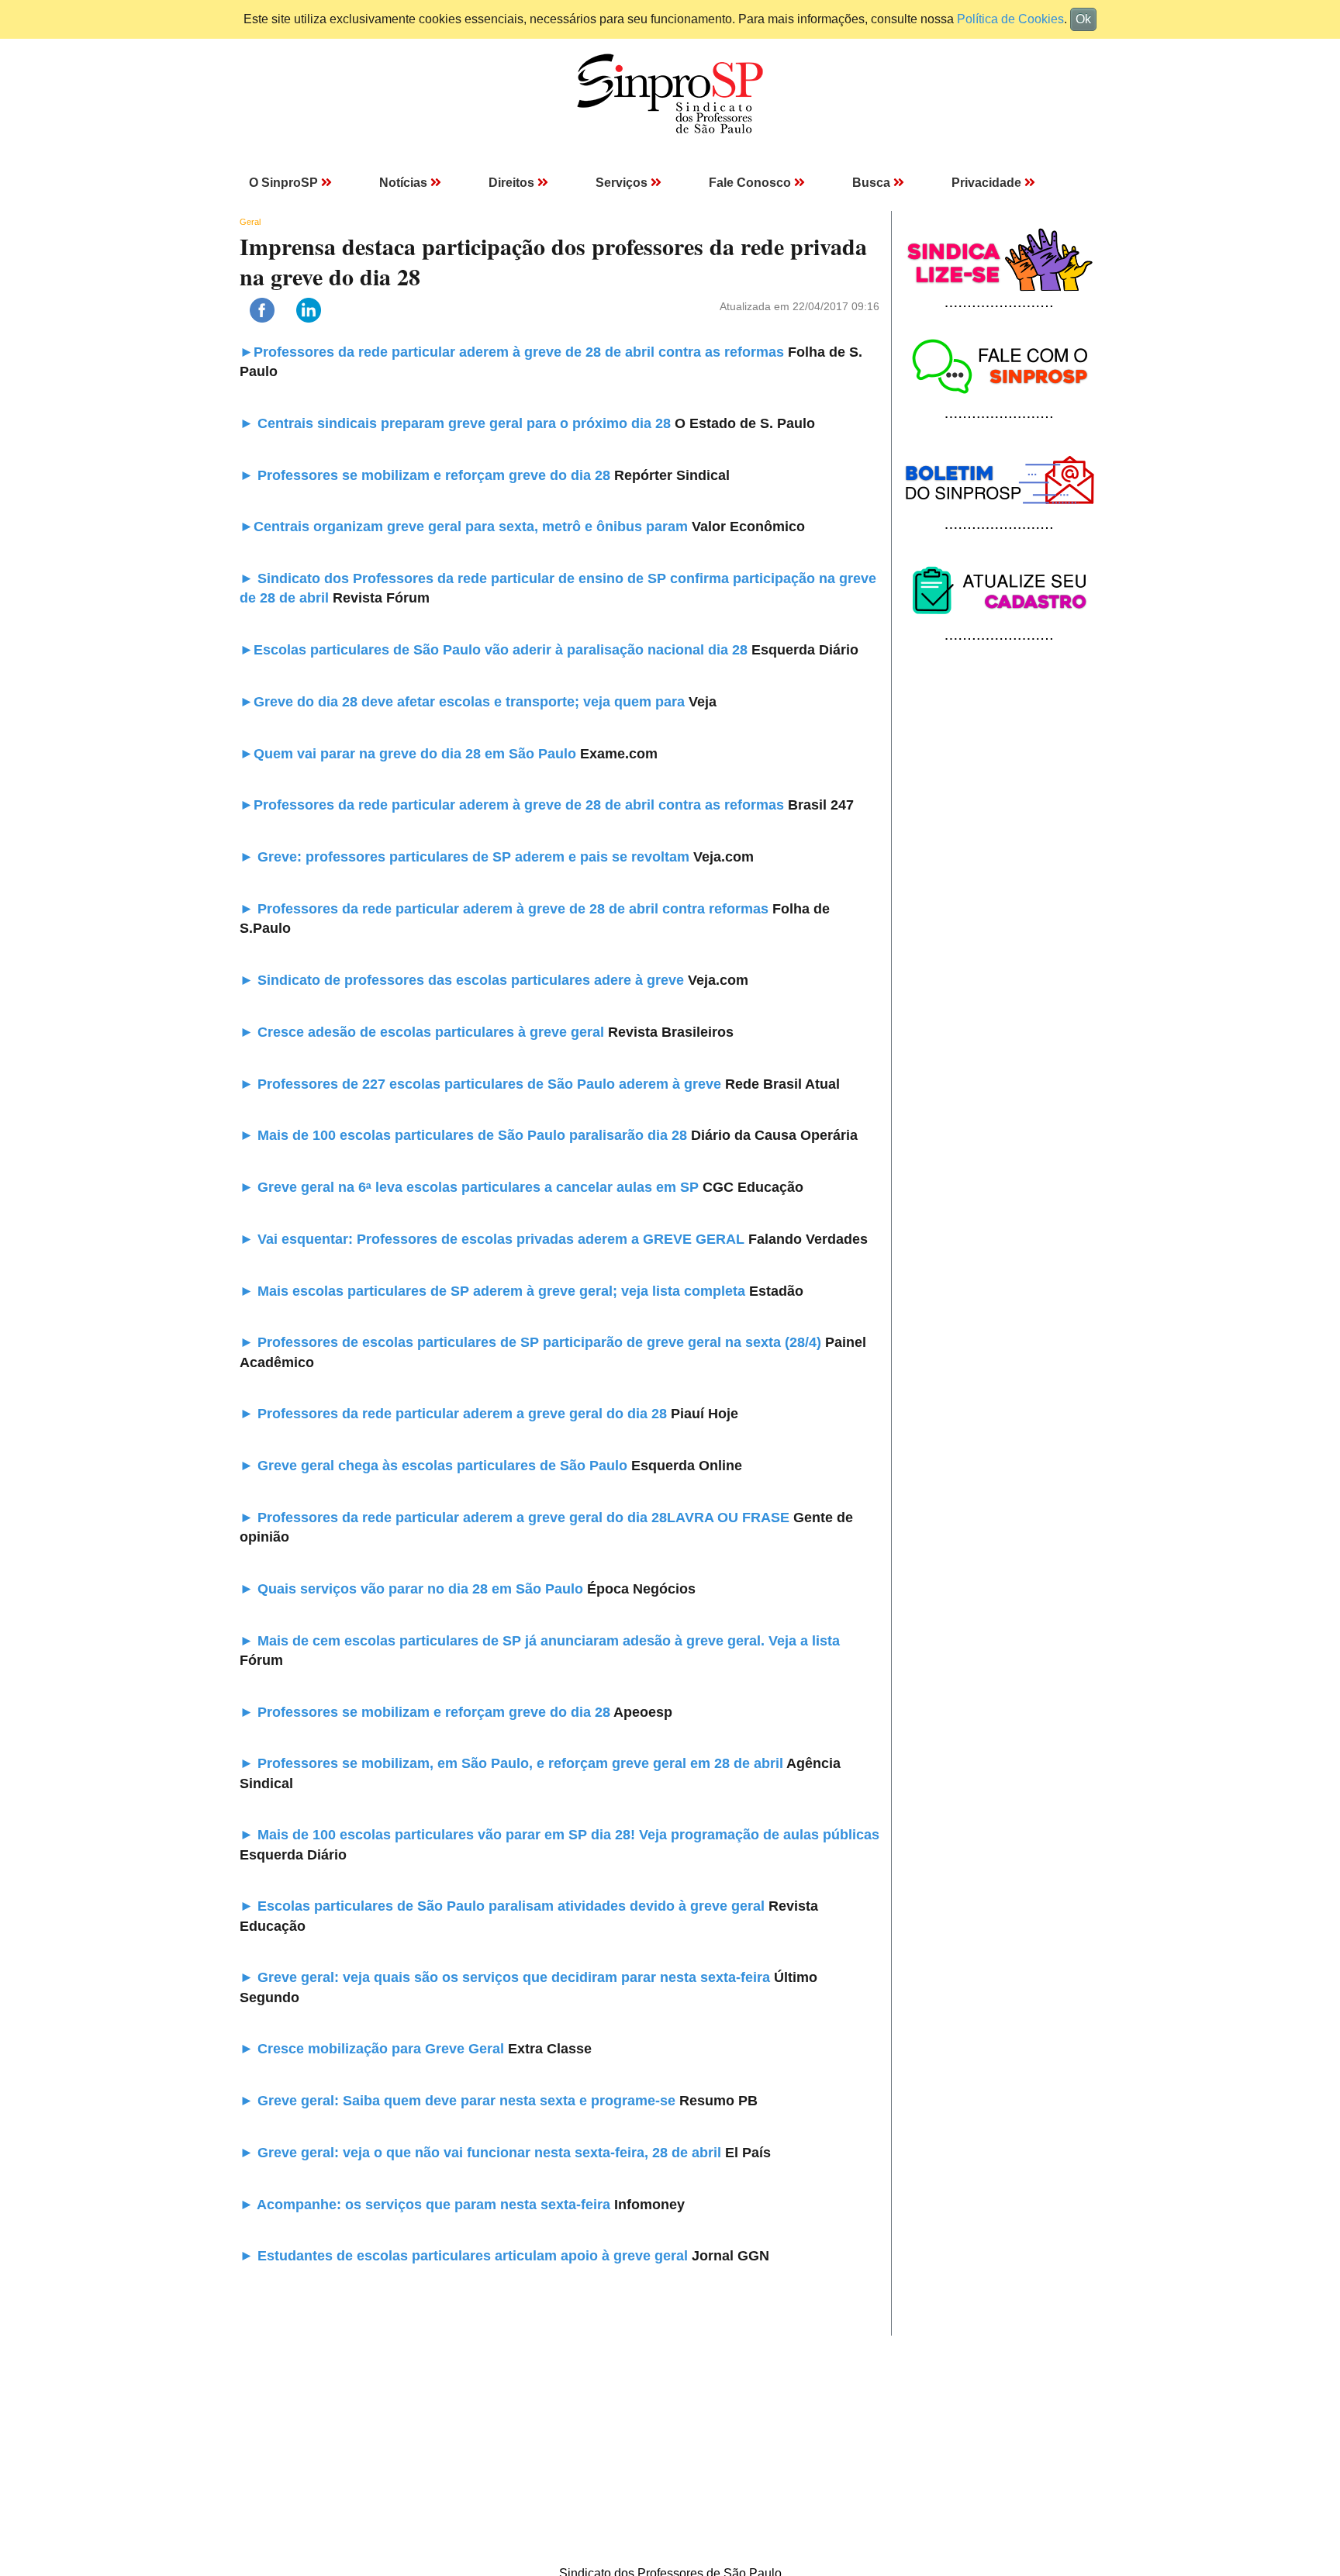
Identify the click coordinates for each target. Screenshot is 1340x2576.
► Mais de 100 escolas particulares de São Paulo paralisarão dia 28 (463, 1135)
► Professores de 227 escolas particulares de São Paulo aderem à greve (482, 1084)
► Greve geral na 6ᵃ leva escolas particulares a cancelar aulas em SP (471, 1187)
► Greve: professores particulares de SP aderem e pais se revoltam (466, 857)
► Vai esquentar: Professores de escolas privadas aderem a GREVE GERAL (494, 1239)
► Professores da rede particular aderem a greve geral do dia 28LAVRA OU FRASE (516, 1518)
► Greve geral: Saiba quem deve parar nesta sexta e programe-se (459, 2101)
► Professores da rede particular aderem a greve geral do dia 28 (453, 1414)
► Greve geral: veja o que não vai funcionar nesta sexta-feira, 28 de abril (482, 2153)
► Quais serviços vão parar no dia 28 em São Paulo (413, 1589)
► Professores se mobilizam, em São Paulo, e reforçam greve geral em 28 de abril (513, 1763)
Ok (1083, 19)
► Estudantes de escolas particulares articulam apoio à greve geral (466, 2256)
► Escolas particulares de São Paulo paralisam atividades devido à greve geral (504, 1906)
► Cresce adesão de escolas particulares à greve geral (424, 1032)
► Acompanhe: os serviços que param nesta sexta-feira (427, 2205)
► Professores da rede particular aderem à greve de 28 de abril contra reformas (506, 909)
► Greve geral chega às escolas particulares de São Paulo (435, 1466)
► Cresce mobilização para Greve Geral (374, 2049)
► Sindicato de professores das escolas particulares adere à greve (464, 980)
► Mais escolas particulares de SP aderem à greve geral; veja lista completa (492, 1291)
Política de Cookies (1010, 19)
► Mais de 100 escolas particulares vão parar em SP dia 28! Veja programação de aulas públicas (559, 1835)
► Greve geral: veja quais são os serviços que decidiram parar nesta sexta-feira (507, 1977)
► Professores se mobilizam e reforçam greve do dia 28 (425, 1712)
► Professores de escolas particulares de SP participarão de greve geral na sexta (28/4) (530, 1342)
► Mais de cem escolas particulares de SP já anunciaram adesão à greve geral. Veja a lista (540, 1641)
